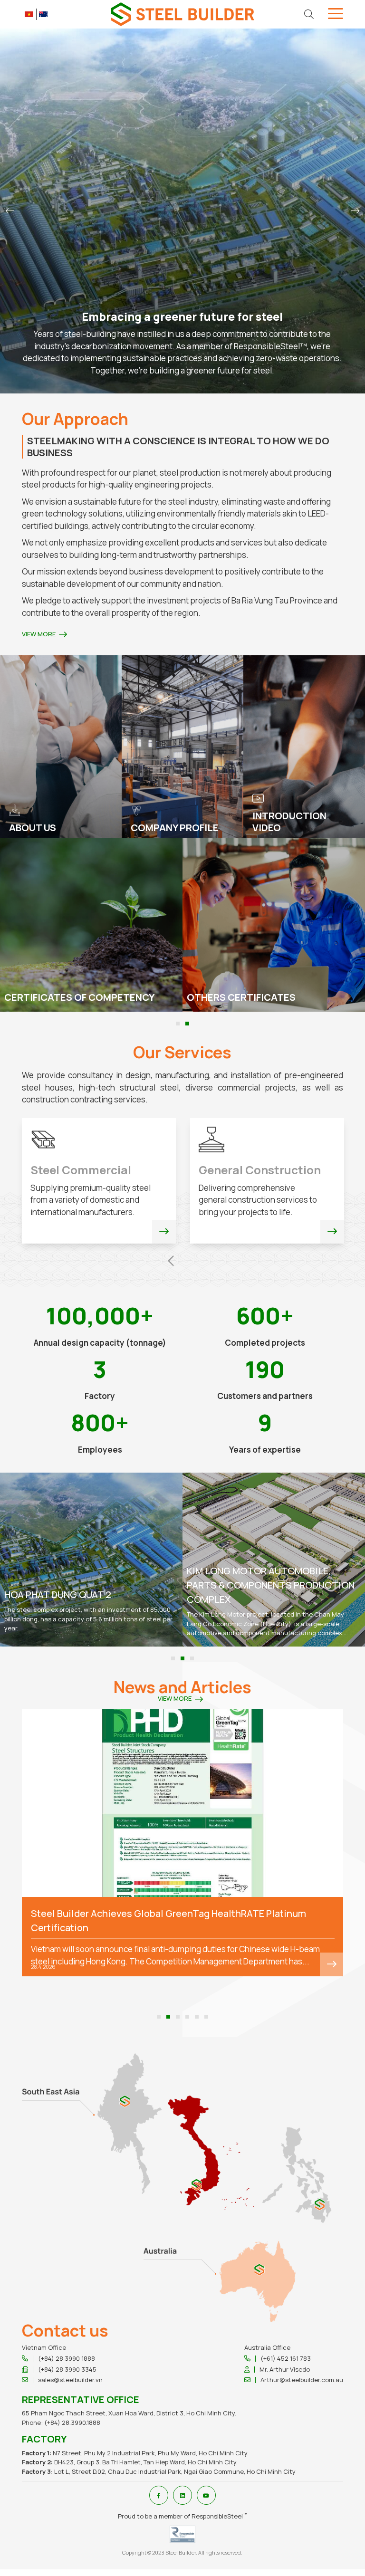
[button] (10, 211)
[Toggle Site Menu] (336, 15)
